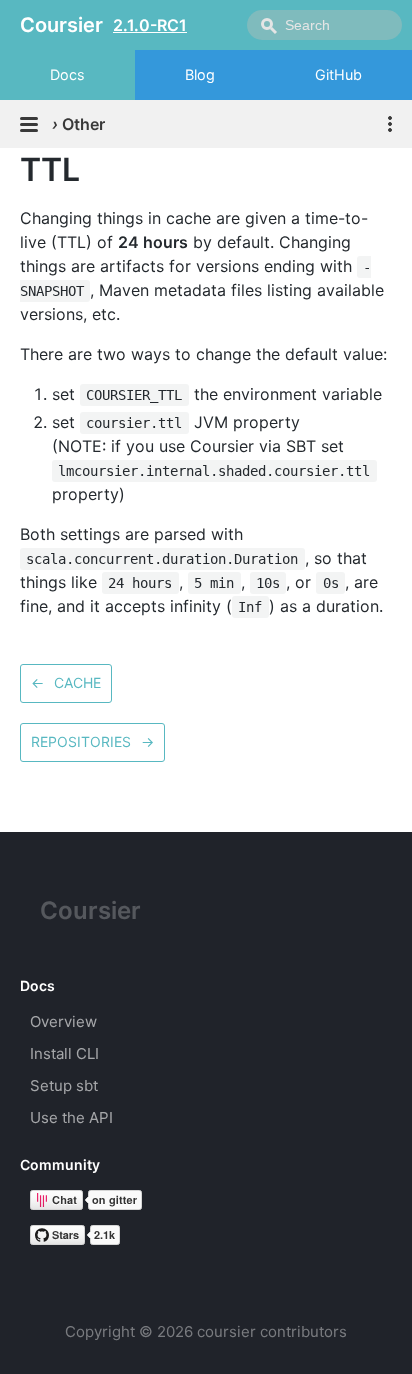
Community (60, 1164)
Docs (67, 74)
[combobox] (324, 25)
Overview (63, 1021)
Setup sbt (64, 1085)
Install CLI (64, 1053)
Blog (200, 74)
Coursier (90, 910)
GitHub (338, 74)
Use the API (71, 1117)
